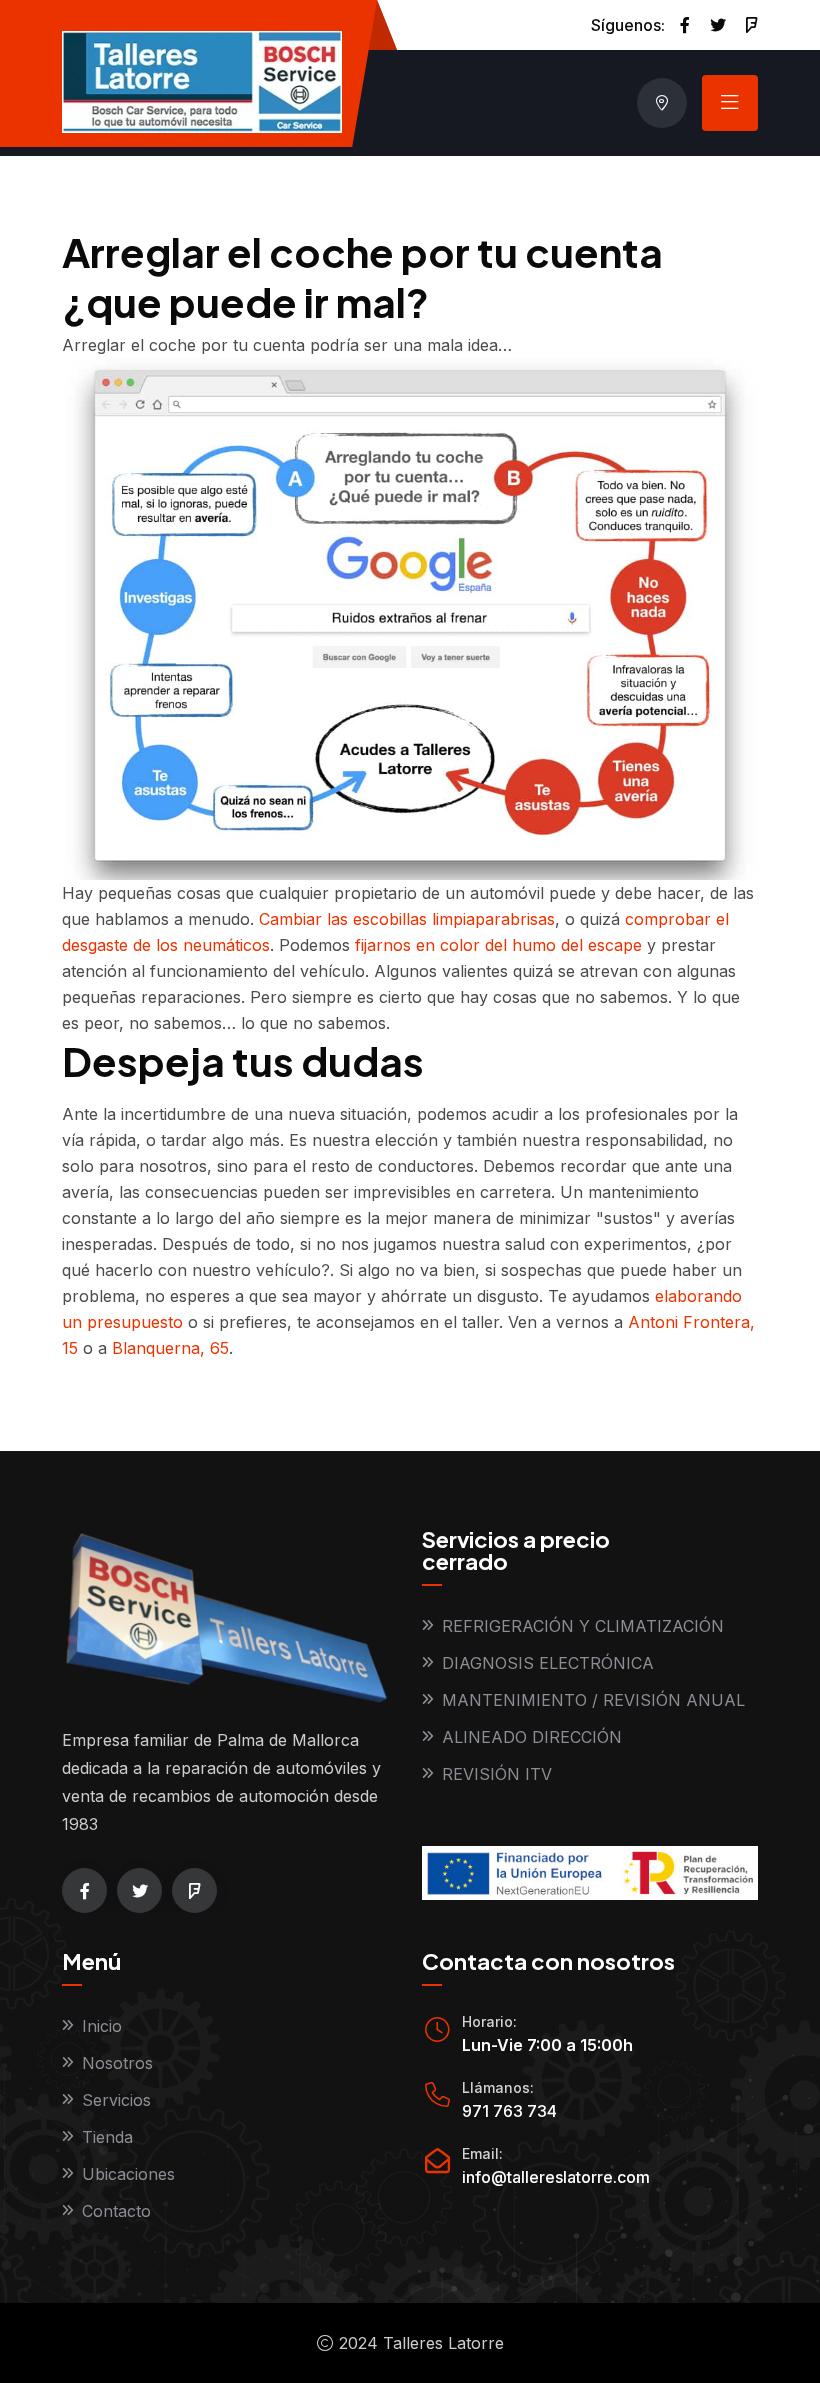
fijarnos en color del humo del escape (498, 945)
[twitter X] (718, 25)
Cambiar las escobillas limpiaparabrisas (407, 919)
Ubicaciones (128, 2174)
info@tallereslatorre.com (556, 2177)
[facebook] (685, 25)
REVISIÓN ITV (497, 1774)
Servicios (116, 2100)
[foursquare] (752, 25)
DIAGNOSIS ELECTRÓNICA (548, 1663)
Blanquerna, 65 (170, 1348)
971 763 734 (509, 2111)
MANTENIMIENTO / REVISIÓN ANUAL (593, 1700)
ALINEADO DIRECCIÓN (532, 1737)
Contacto (116, 2211)
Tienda (107, 2137)
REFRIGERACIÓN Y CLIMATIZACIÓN (583, 1626)
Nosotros (117, 2063)
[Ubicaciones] (662, 103)
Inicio (102, 2026)
